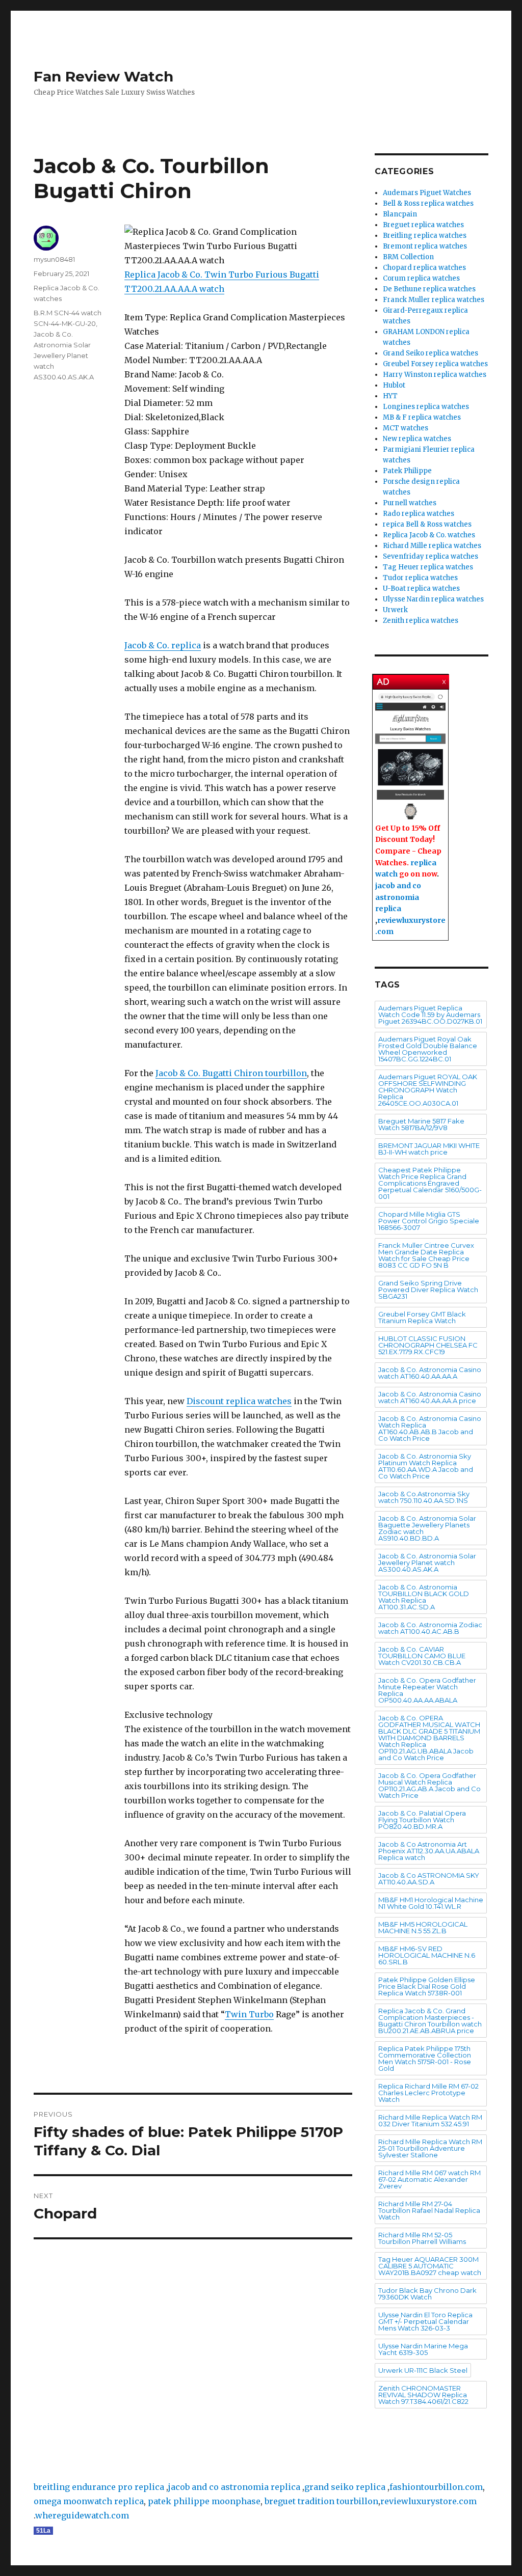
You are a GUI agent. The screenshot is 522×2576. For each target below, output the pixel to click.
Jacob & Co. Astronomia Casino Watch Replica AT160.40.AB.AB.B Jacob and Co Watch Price (430, 1428)
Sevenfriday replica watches (430, 556)
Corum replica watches (421, 278)
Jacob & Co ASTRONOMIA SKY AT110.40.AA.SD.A (429, 1879)
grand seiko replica (345, 2487)
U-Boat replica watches (421, 588)
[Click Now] (410, 757)
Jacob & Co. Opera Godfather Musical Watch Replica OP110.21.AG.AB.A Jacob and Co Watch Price (429, 1785)
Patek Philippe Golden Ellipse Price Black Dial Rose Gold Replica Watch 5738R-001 (427, 1986)
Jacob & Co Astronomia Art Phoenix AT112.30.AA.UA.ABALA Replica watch (429, 1851)
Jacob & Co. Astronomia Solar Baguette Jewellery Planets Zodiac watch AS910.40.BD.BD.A (427, 1528)
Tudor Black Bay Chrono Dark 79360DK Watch (427, 2294)
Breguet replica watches (423, 225)
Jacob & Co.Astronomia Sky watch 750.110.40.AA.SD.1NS (424, 1497)
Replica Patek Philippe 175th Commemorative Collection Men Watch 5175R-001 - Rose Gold (425, 2058)
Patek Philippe (407, 471)
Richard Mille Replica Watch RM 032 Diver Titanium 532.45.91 (430, 2120)
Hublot (394, 385)
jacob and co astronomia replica (398, 897)
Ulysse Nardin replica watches (433, 599)
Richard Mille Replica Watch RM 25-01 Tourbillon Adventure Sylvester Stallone (430, 2148)
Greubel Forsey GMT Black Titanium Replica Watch (422, 1317)
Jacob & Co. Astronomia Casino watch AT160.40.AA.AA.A (430, 1373)
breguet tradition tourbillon (321, 2501)
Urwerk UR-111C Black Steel (423, 2370)
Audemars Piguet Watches (427, 193)
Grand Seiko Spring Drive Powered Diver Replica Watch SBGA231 (428, 1290)
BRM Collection (408, 257)
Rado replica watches (419, 514)
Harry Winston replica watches (435, 375)
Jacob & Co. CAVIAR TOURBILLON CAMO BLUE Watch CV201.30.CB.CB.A (422, 1656)
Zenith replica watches (421, 621)
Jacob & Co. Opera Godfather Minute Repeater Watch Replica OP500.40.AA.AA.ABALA (427, 1690)
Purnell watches (410, 503)
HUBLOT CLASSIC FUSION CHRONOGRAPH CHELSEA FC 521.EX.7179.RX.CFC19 (428, 1345)
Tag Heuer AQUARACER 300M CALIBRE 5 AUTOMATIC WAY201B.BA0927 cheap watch (430, 2266)
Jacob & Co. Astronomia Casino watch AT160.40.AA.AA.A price (430, 1397)
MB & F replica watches (422, 417)
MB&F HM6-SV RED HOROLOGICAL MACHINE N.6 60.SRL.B (427, 1955)
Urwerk (395, 610)
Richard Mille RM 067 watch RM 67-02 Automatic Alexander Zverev (429, 2179)
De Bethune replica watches (429, 289)
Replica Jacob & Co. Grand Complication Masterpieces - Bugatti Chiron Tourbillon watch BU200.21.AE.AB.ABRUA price (430, 2021)
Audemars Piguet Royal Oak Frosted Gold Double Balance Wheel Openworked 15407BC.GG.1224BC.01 (428, 1049)
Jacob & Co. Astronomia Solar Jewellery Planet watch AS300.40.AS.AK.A (64, 355)
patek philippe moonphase (204, 2501)
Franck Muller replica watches (434, 300)
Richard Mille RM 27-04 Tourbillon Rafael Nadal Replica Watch (429, 2210)
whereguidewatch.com (82, 2515)
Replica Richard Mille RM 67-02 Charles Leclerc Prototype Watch (428, 2093)
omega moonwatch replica (89, 2501)
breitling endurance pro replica (99, 2487)
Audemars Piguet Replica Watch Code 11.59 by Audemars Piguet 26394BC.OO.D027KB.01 (430, 1015)
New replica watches (417, 439)
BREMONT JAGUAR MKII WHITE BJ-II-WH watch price (429, 1149)
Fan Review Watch (103, 76)
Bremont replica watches (425, 246)
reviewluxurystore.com (428, 2501)
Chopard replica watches (424, 268)
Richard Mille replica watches (432, 546)
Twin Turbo (249, 2014)
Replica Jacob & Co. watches (429, 535)
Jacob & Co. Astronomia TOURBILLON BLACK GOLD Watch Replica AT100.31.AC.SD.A (424, 1597)
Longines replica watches (426, 407)
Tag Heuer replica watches (428, 567)
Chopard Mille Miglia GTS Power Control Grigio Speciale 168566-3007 (429, 1221)
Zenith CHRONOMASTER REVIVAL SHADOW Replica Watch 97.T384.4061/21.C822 (423, 2395)
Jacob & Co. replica (163, 645)
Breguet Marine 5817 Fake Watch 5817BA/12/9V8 (421, 1124)
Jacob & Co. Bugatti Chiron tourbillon (231, 1073)
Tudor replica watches (420, 578)
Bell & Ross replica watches (428, 203)
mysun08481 (54, 259)
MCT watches (406, 428)
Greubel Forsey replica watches (435, 364)
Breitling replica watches (425, 236)
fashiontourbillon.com (436, 2487)
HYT (390, 396)
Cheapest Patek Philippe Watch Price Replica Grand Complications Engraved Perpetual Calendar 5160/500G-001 (430, 1183)
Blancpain (400, 214)
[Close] (445, 680)
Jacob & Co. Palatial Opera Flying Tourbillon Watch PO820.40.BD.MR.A (422, 1820)
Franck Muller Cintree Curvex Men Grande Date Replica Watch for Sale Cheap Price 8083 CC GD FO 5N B (426, 1255)
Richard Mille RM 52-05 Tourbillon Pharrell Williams (422, 2238)
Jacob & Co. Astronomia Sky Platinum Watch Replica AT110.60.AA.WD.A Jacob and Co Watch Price (426, 1466)
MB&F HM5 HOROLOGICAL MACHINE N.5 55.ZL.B (423, 1927)
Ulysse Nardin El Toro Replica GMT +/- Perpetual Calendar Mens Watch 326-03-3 (425, 2321)
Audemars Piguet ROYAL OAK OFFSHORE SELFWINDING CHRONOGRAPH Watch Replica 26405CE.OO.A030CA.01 (428, 1090)
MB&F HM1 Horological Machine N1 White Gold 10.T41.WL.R (431, 1903)
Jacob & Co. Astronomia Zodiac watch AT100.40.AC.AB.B (430, 1628)
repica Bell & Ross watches (427, 524)
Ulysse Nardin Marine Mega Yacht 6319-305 (423, 2349)
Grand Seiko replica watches (430, 353)
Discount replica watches (239, 1401)
